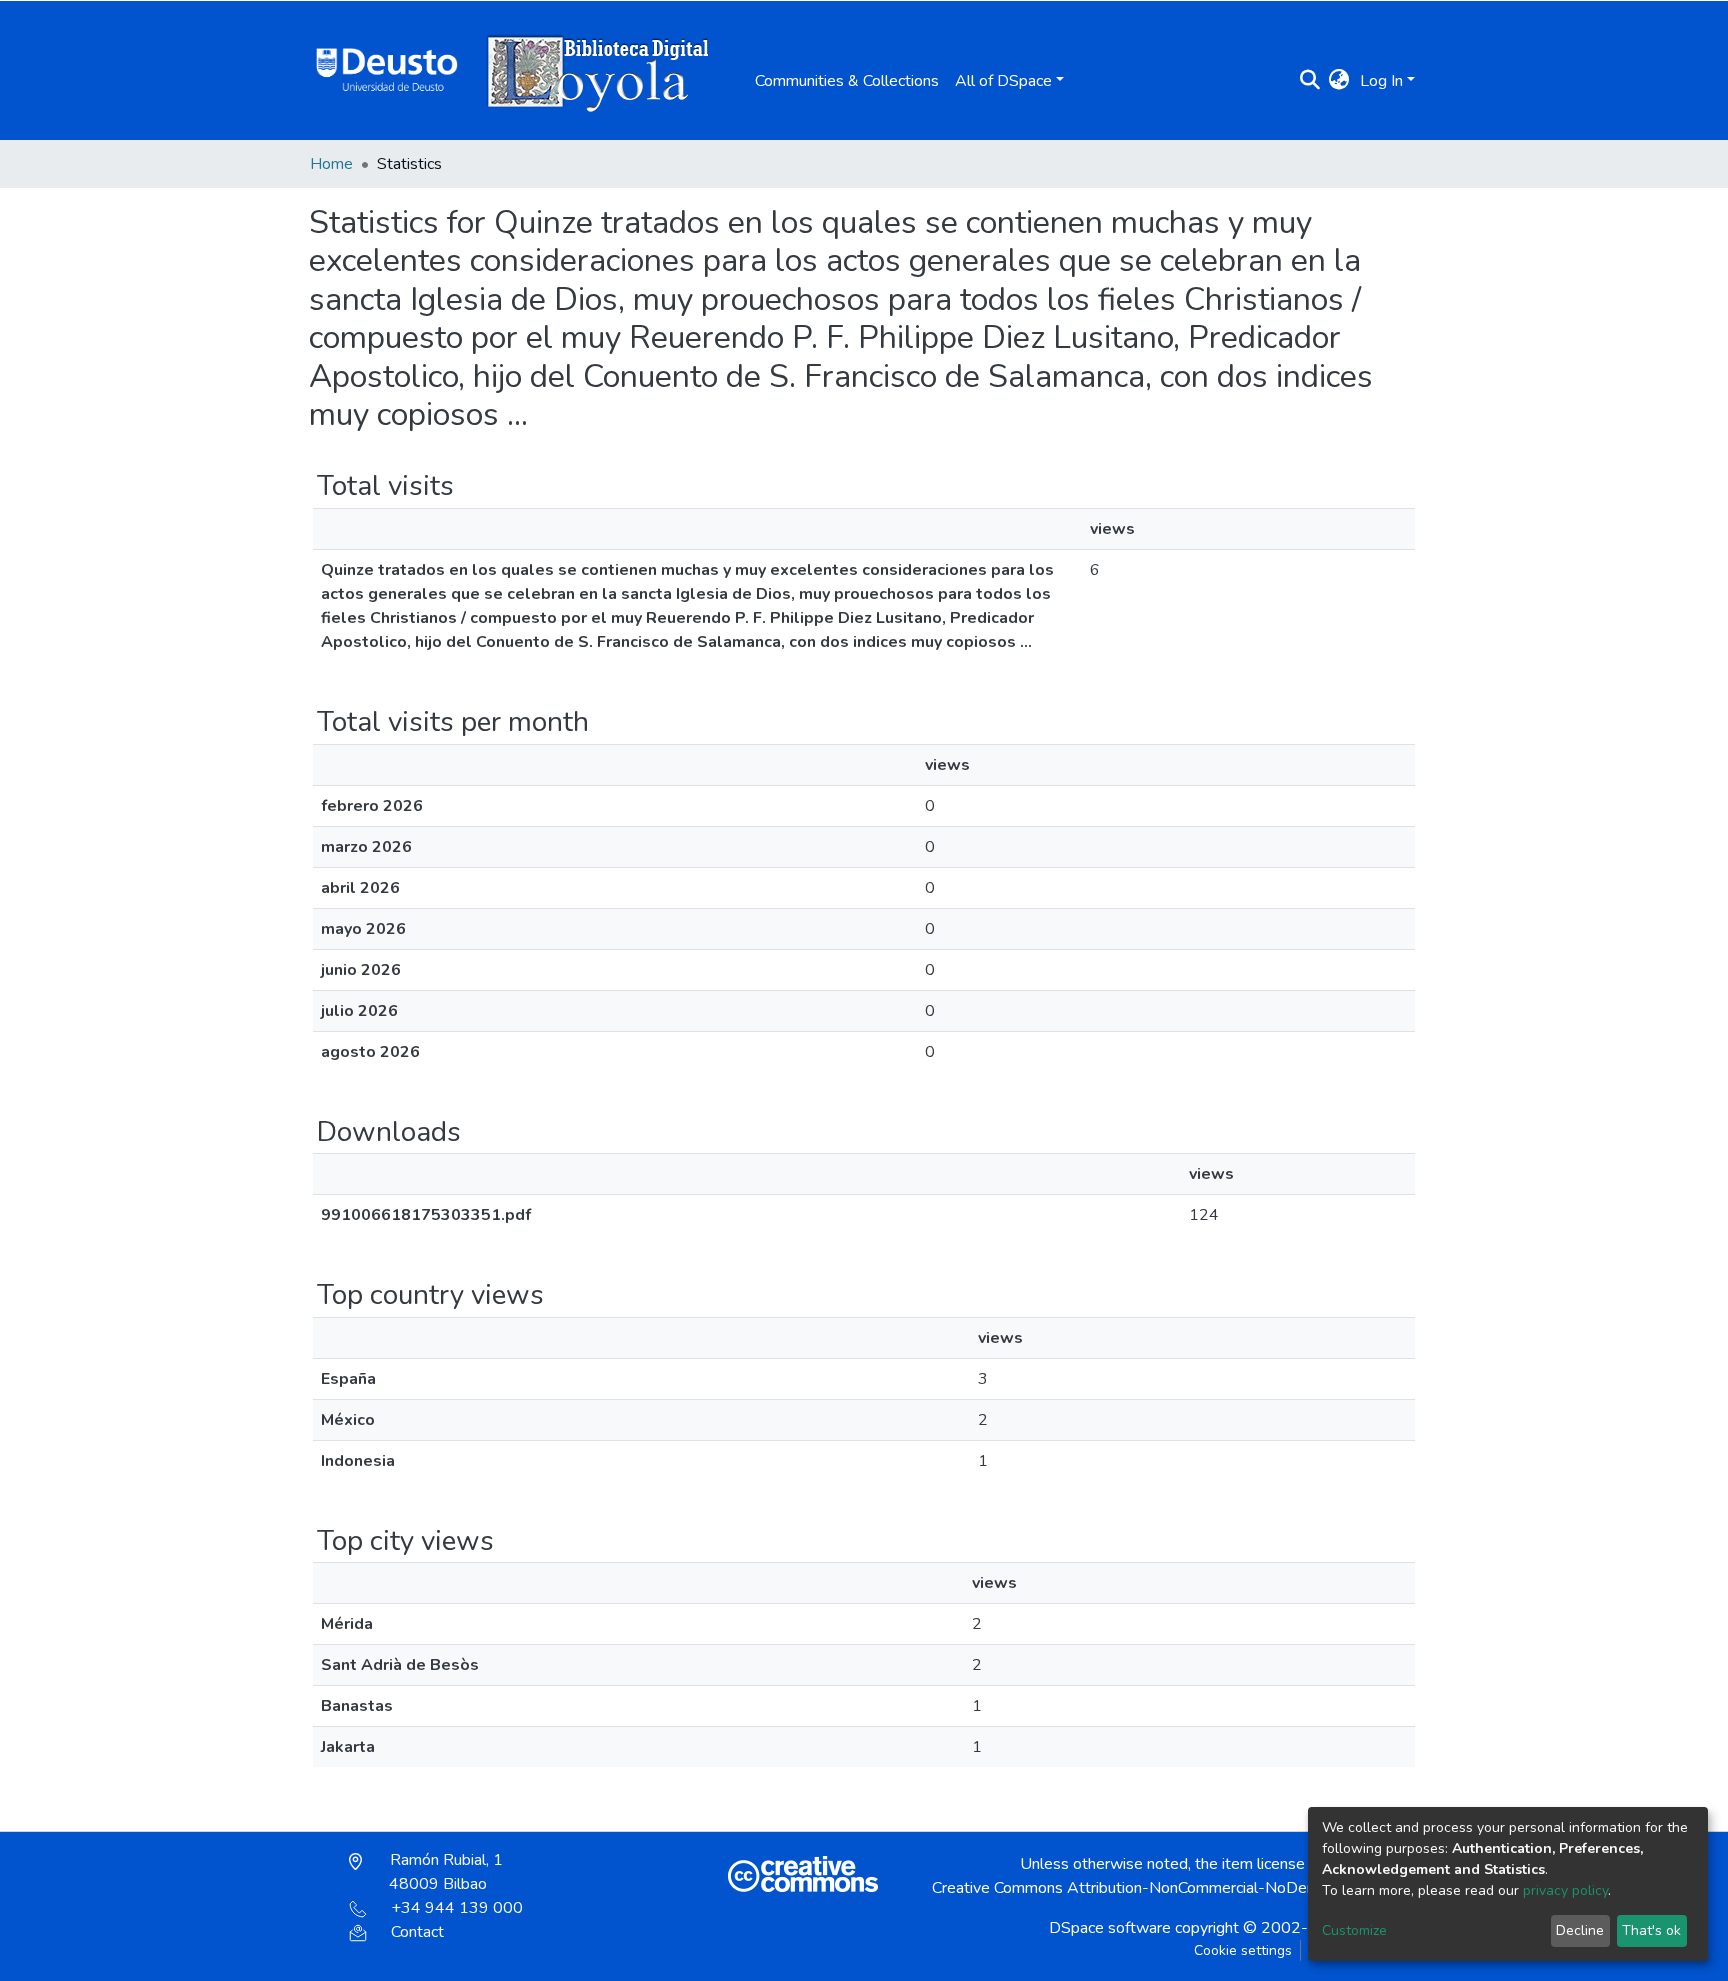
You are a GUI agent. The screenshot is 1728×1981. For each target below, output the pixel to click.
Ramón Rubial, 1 (444, 1872)
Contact (417, 1932)
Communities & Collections (847, 81)
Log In (1381, 81)
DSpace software (1110, 1928)
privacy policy (1565, 1890)
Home (331, 164)
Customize (1354, 1930)
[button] (1339, 81)
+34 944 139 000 (457, 1908)
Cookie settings (1243, 1950)
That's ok (1651, 1930)
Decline (1580, 1930)
